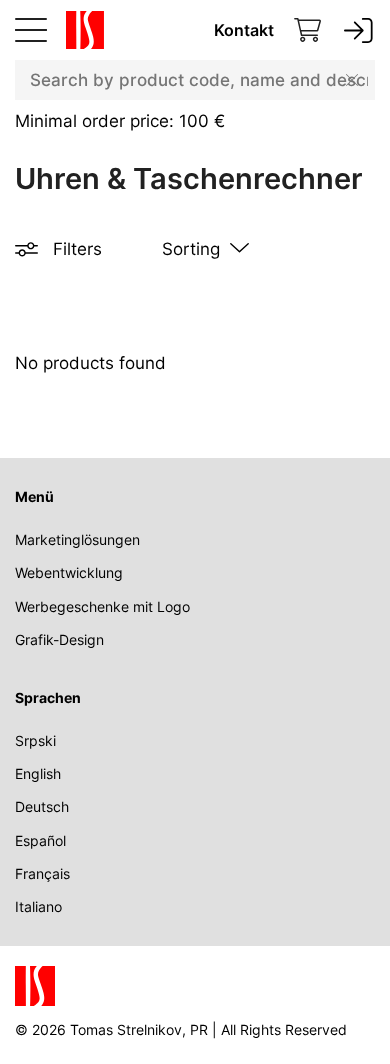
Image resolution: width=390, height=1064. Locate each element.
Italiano (38, 906)
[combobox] (195, 80)
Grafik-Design (59, 639)
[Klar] (352, 80)
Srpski (35, 740)
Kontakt (244, 30)
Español (40, 840)
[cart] (308, 30)
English (38, 773)
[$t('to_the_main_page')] (81, 30)
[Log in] (358, 30)
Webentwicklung (69, 572)
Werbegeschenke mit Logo (102, 606)
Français (42, 873)
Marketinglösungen (77, 539)
